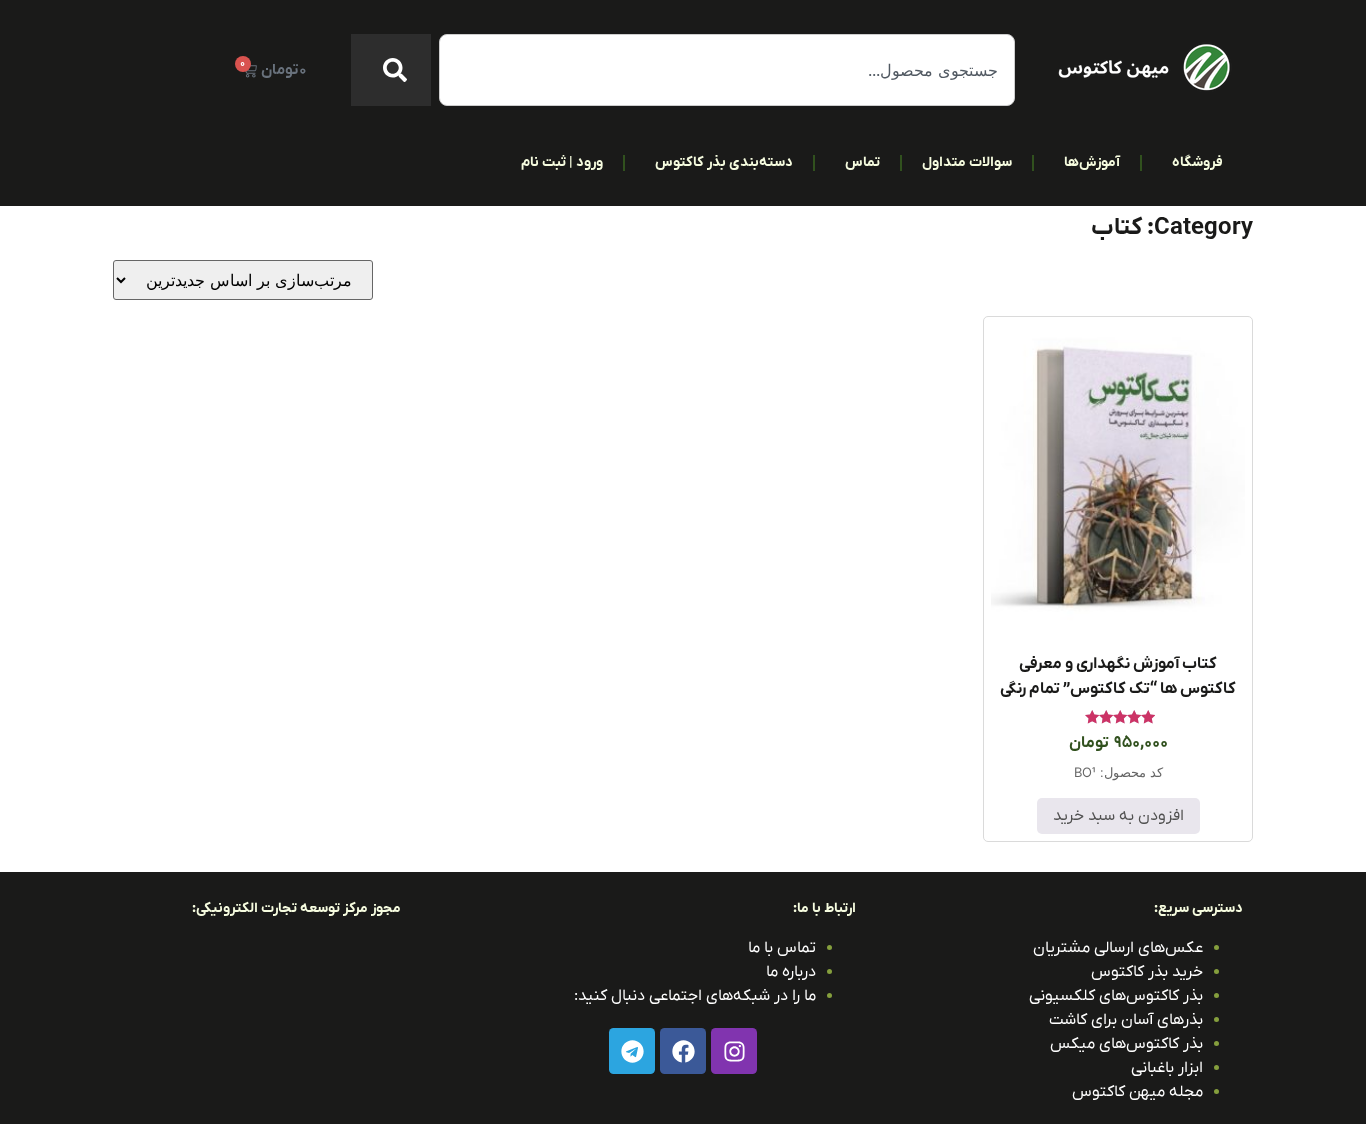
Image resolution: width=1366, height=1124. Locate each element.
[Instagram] (734, 1051)
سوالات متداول (967, 162)
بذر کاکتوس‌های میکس (1126, 1044)
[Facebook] (683, 1051)
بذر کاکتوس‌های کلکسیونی (1116, 996)
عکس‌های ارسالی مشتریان (1118, 948)
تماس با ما (782, 948)
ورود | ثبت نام (562, 162)
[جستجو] (391, 70)
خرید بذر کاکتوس (1147, 972)
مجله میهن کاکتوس (1137, 1092)
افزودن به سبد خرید (1118, 816)
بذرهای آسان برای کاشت (1126, 1020)
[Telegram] (632, 1051)
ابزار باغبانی (1167, 1068)
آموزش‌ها (1092, 162)
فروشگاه (1197, 162)
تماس (862, 162)
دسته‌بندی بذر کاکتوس (724, 162)
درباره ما (791, 972)
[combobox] (727, 70)
